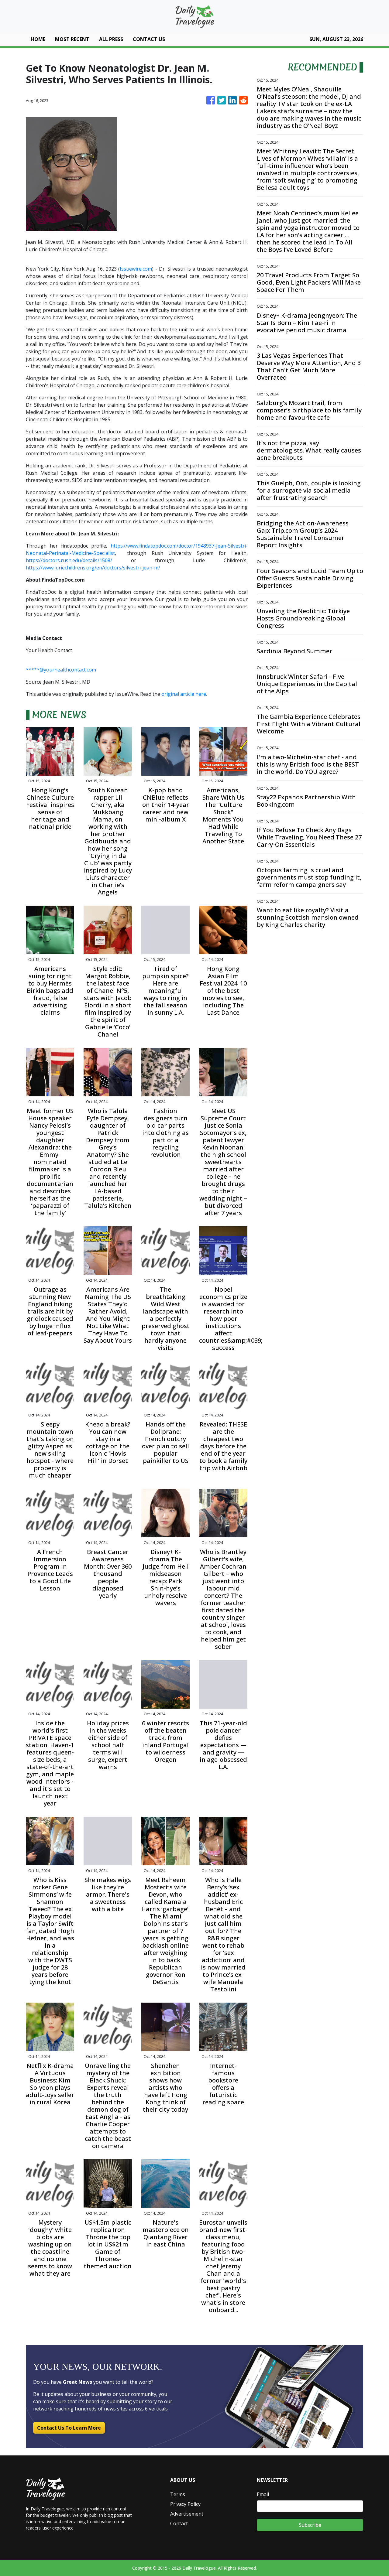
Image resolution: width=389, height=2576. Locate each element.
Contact (179, 2523)
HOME (38, 39)
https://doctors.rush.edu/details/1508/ (69, 560)
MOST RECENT (72, 39)
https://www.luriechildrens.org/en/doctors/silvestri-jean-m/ (93, 568)
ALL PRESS (111, 39)
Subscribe (310, 2525)
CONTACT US (149, 39)
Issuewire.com (136, 269)
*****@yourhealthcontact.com (61, 670)
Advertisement (187, 2514)
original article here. (184, 694)
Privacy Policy (185, 2504)
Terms (178, 2494)
